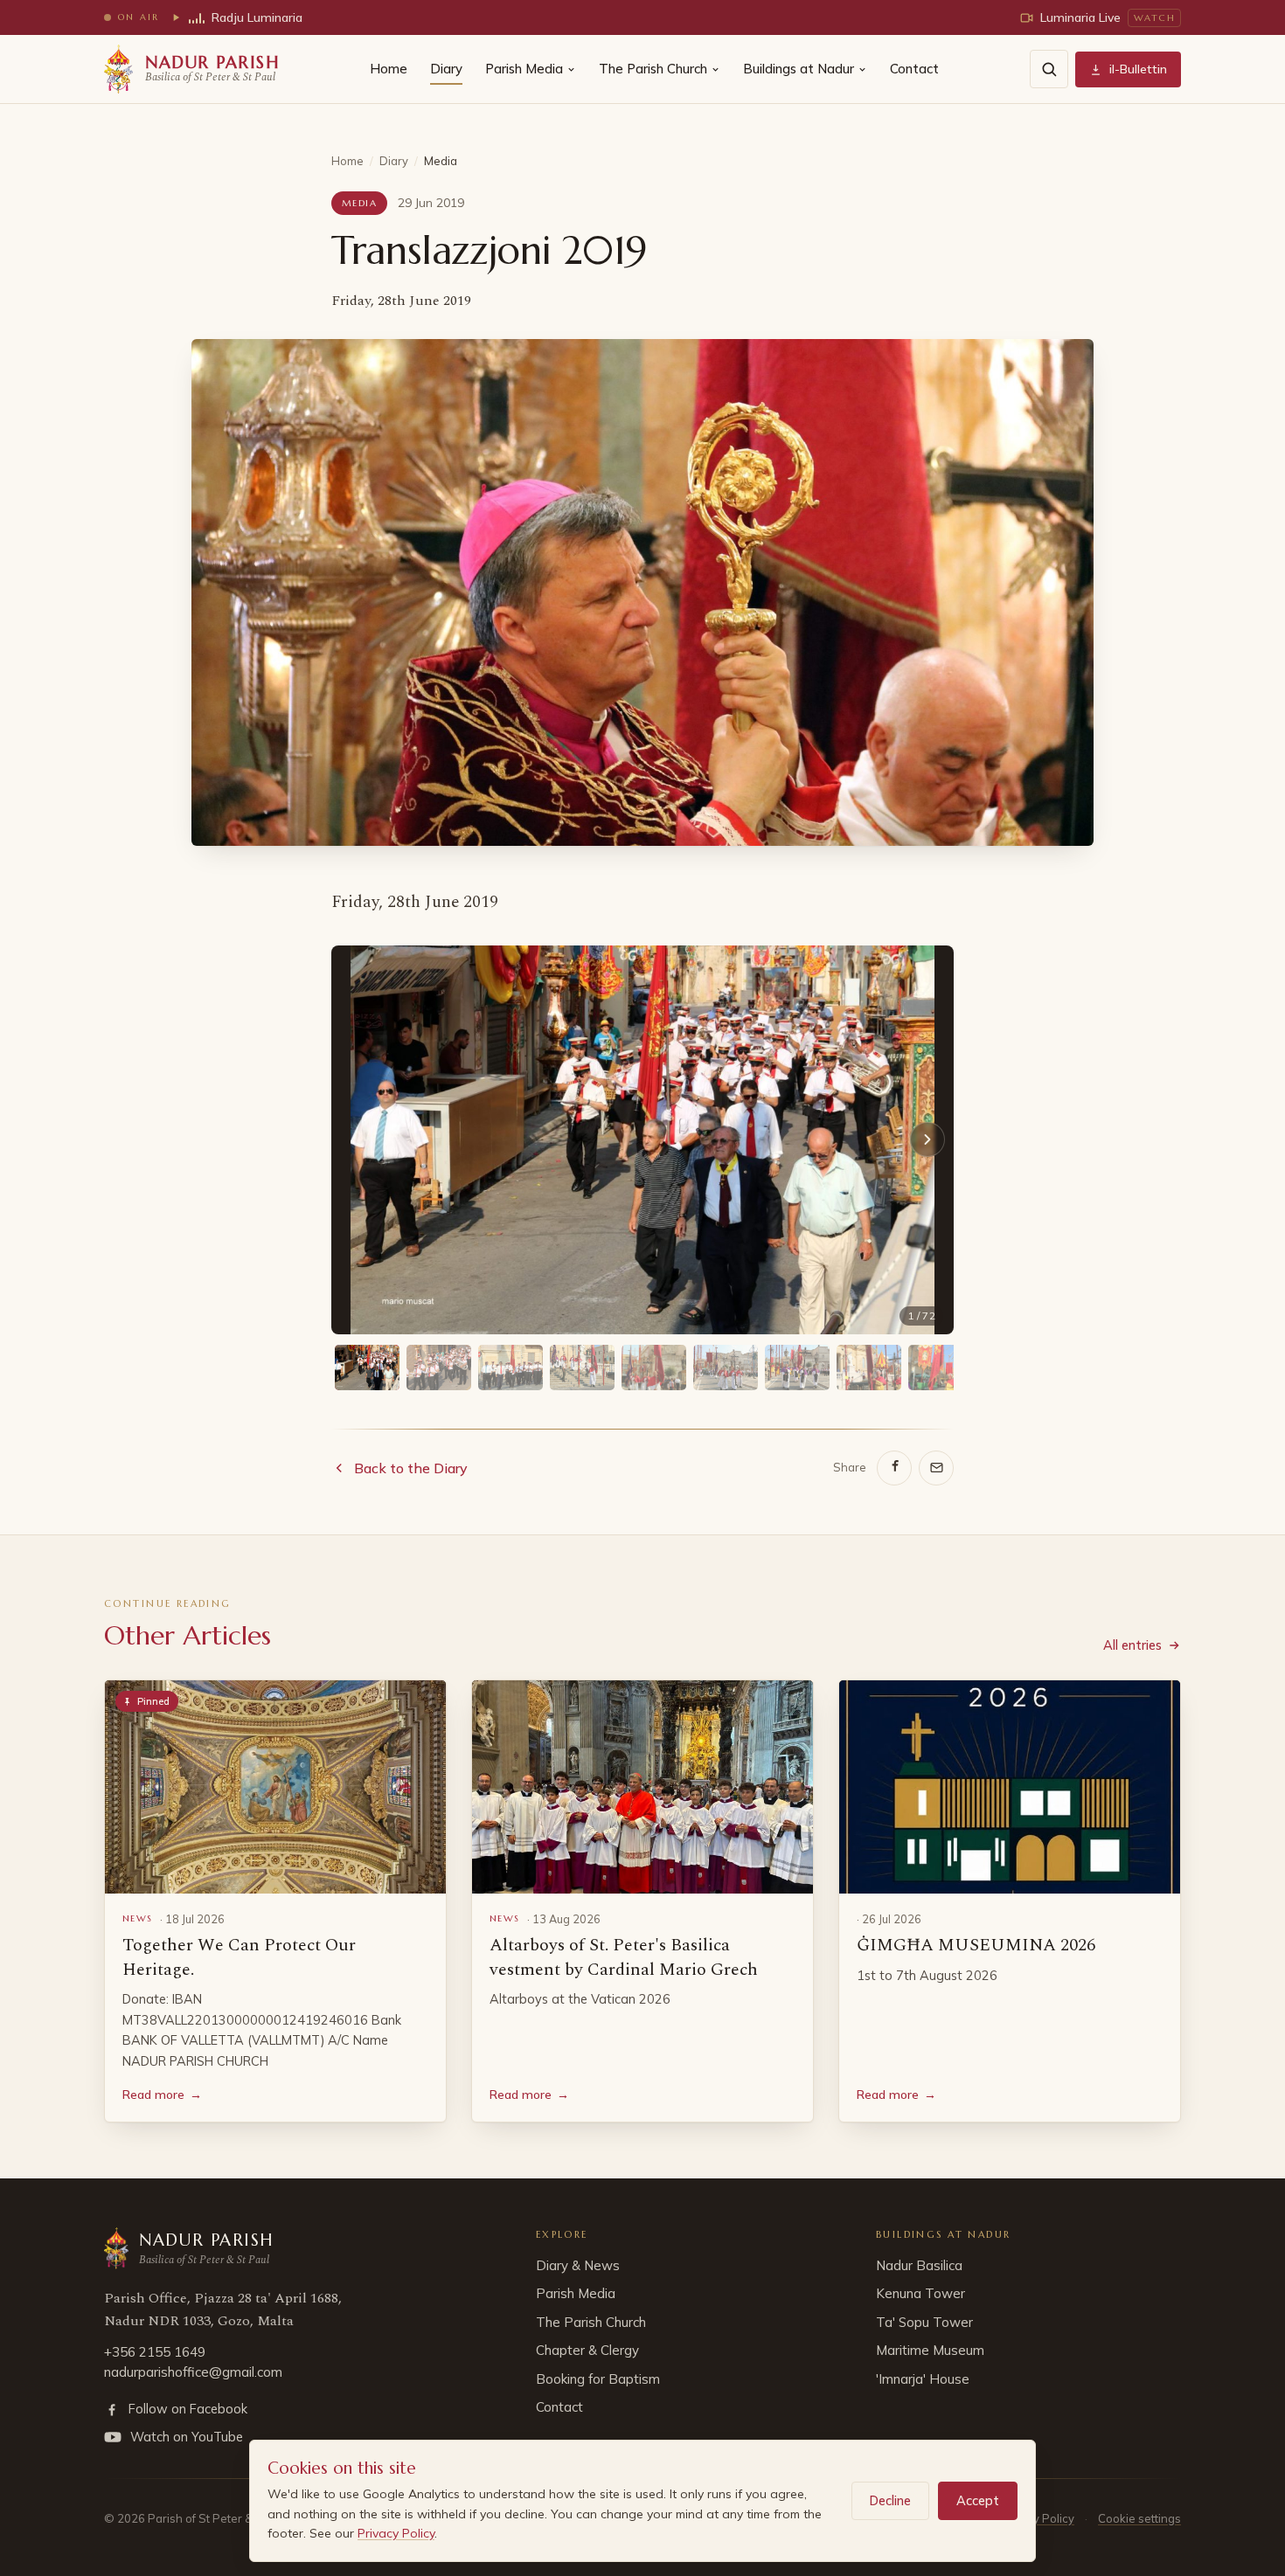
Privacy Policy (396, 2533)
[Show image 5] (654, 1368)
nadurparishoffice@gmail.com (193, 2372)
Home (389, 69)
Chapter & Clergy (587, 2350)
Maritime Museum (930, 2350)
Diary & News (578, 2265)
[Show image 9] (941, 1368)
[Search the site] (1049, 69)
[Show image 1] (367, 1368)
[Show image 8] (869, 1368)
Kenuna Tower (920, 2293)
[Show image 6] (726, 1368)
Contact (914, 69)
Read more (162, 2095)
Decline (890, 2500)
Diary (446, 69)
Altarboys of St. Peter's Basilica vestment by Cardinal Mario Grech (624, 1957)
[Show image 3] (511, 1368)
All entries (1132, 1645)
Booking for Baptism (598, 2379)
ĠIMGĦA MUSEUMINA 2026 (976, 1945)
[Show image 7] (797, 1368)
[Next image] (927, 1139)
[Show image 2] (439, 1368)
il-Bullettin (1138, 69)
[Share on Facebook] (894, 1468)
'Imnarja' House (923, 2379)
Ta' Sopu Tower (924, 2322)
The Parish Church (653, 69)
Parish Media (524, 69)
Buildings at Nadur (799, 69)
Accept (978, 2500)
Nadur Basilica (919, 2265)
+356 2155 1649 (155, 2352)
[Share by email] (936, 1468)
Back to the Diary (411, 1468)
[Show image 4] (582, 1368)
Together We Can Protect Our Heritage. (239, 1957)
